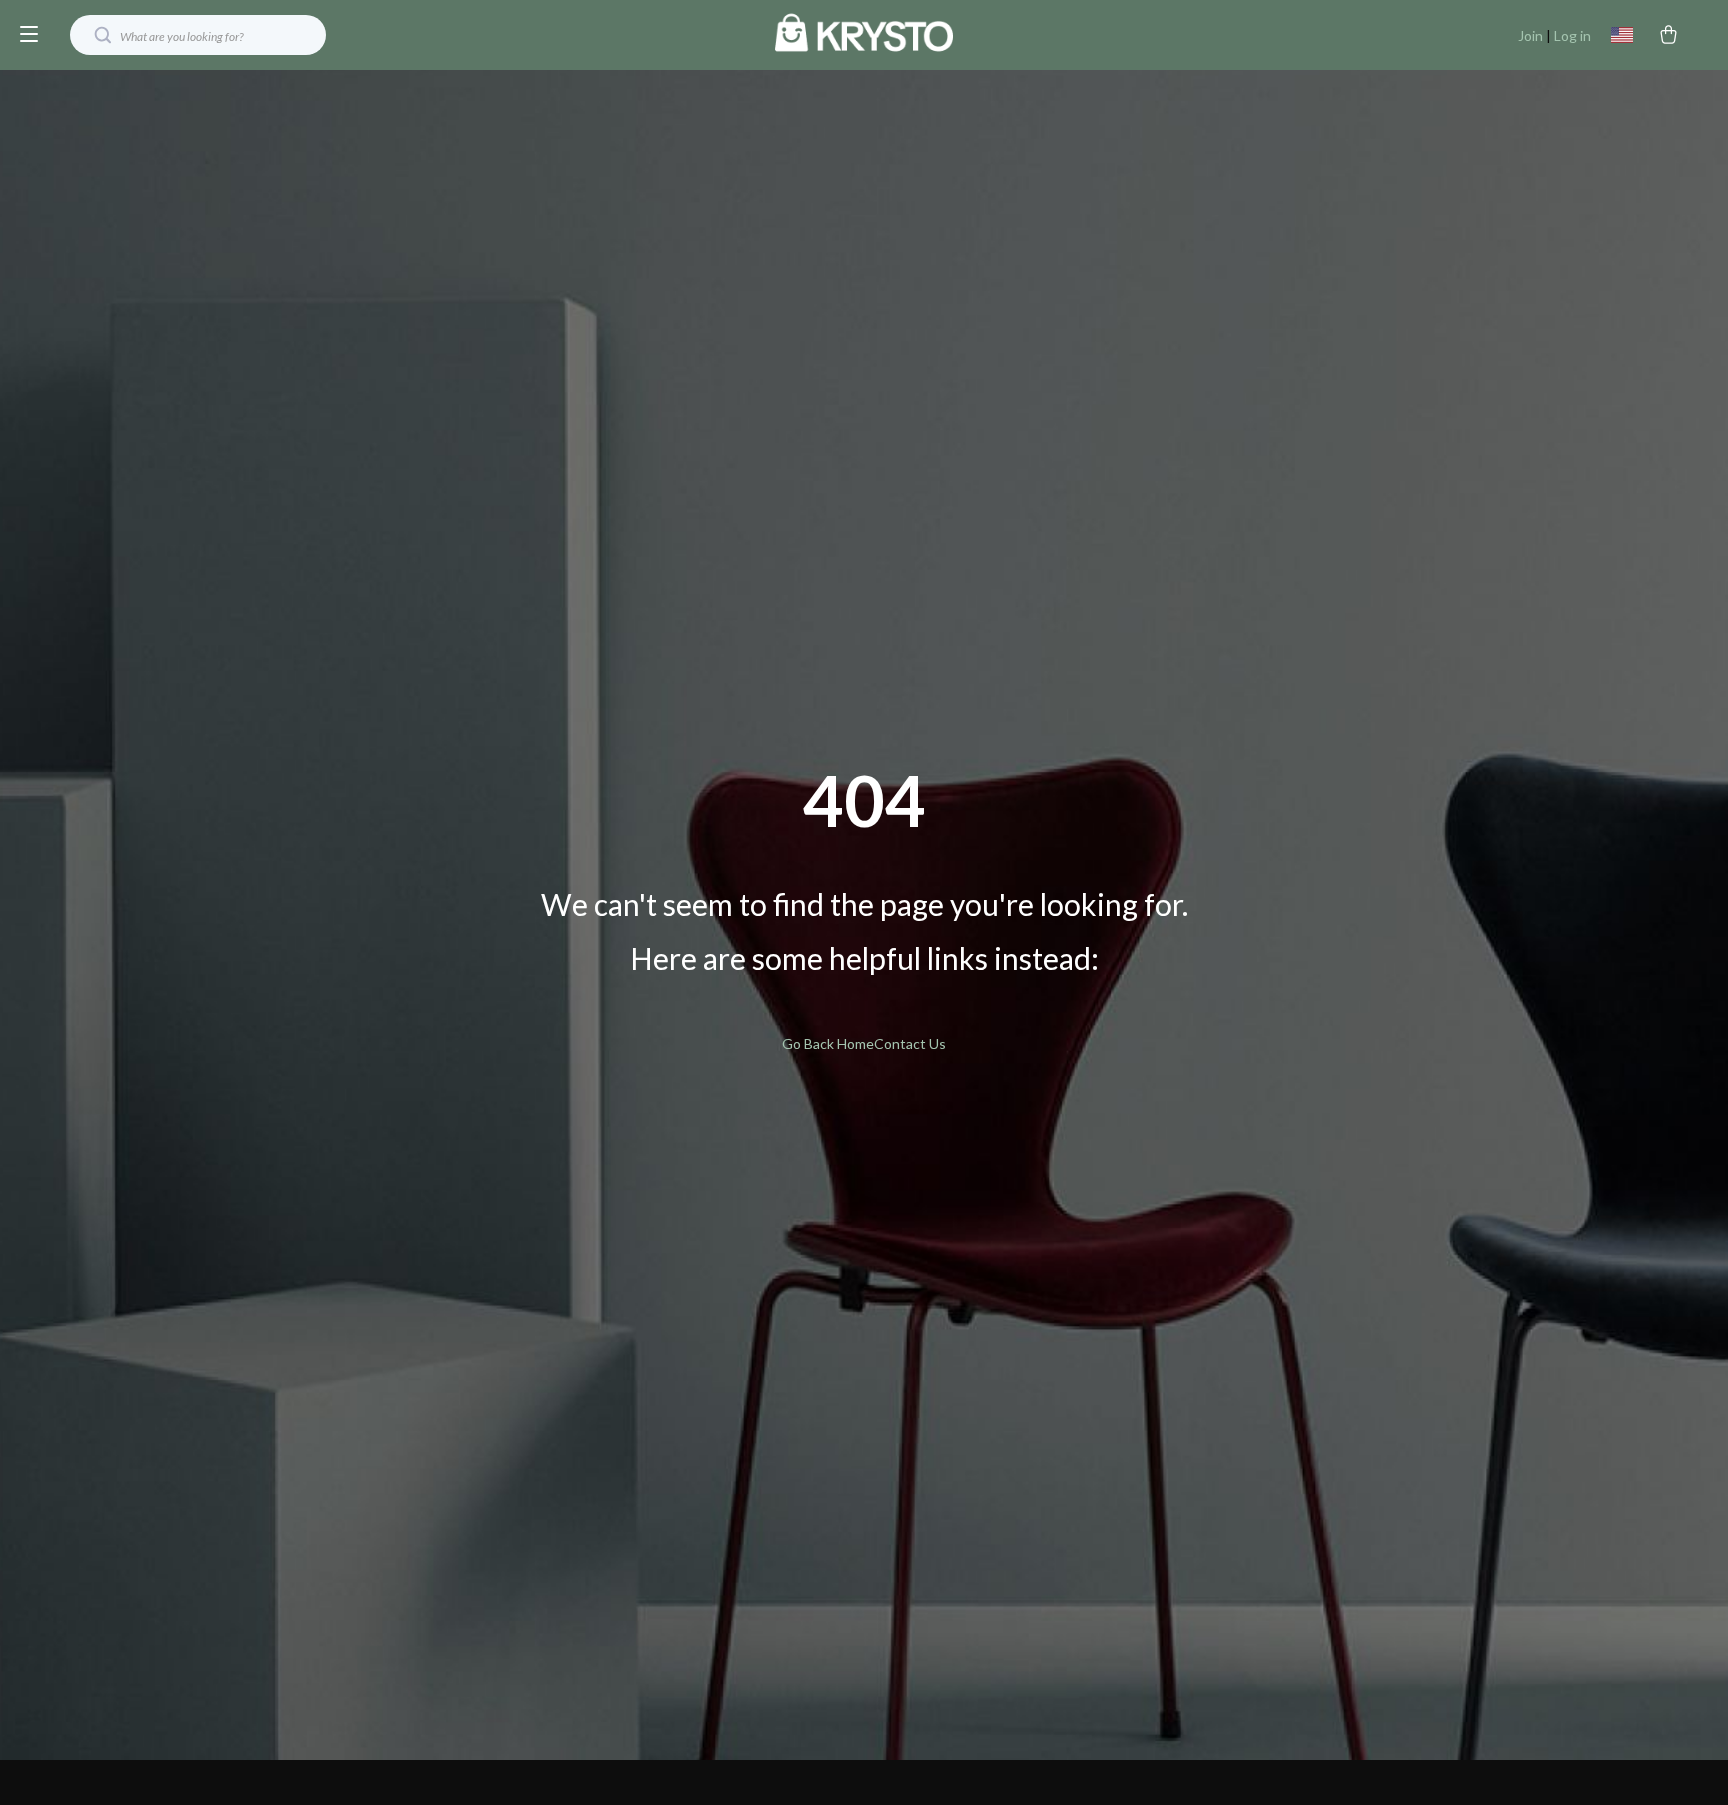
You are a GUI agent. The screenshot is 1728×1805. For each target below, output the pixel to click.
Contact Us (910, 1043)
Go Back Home (828, 1043)
